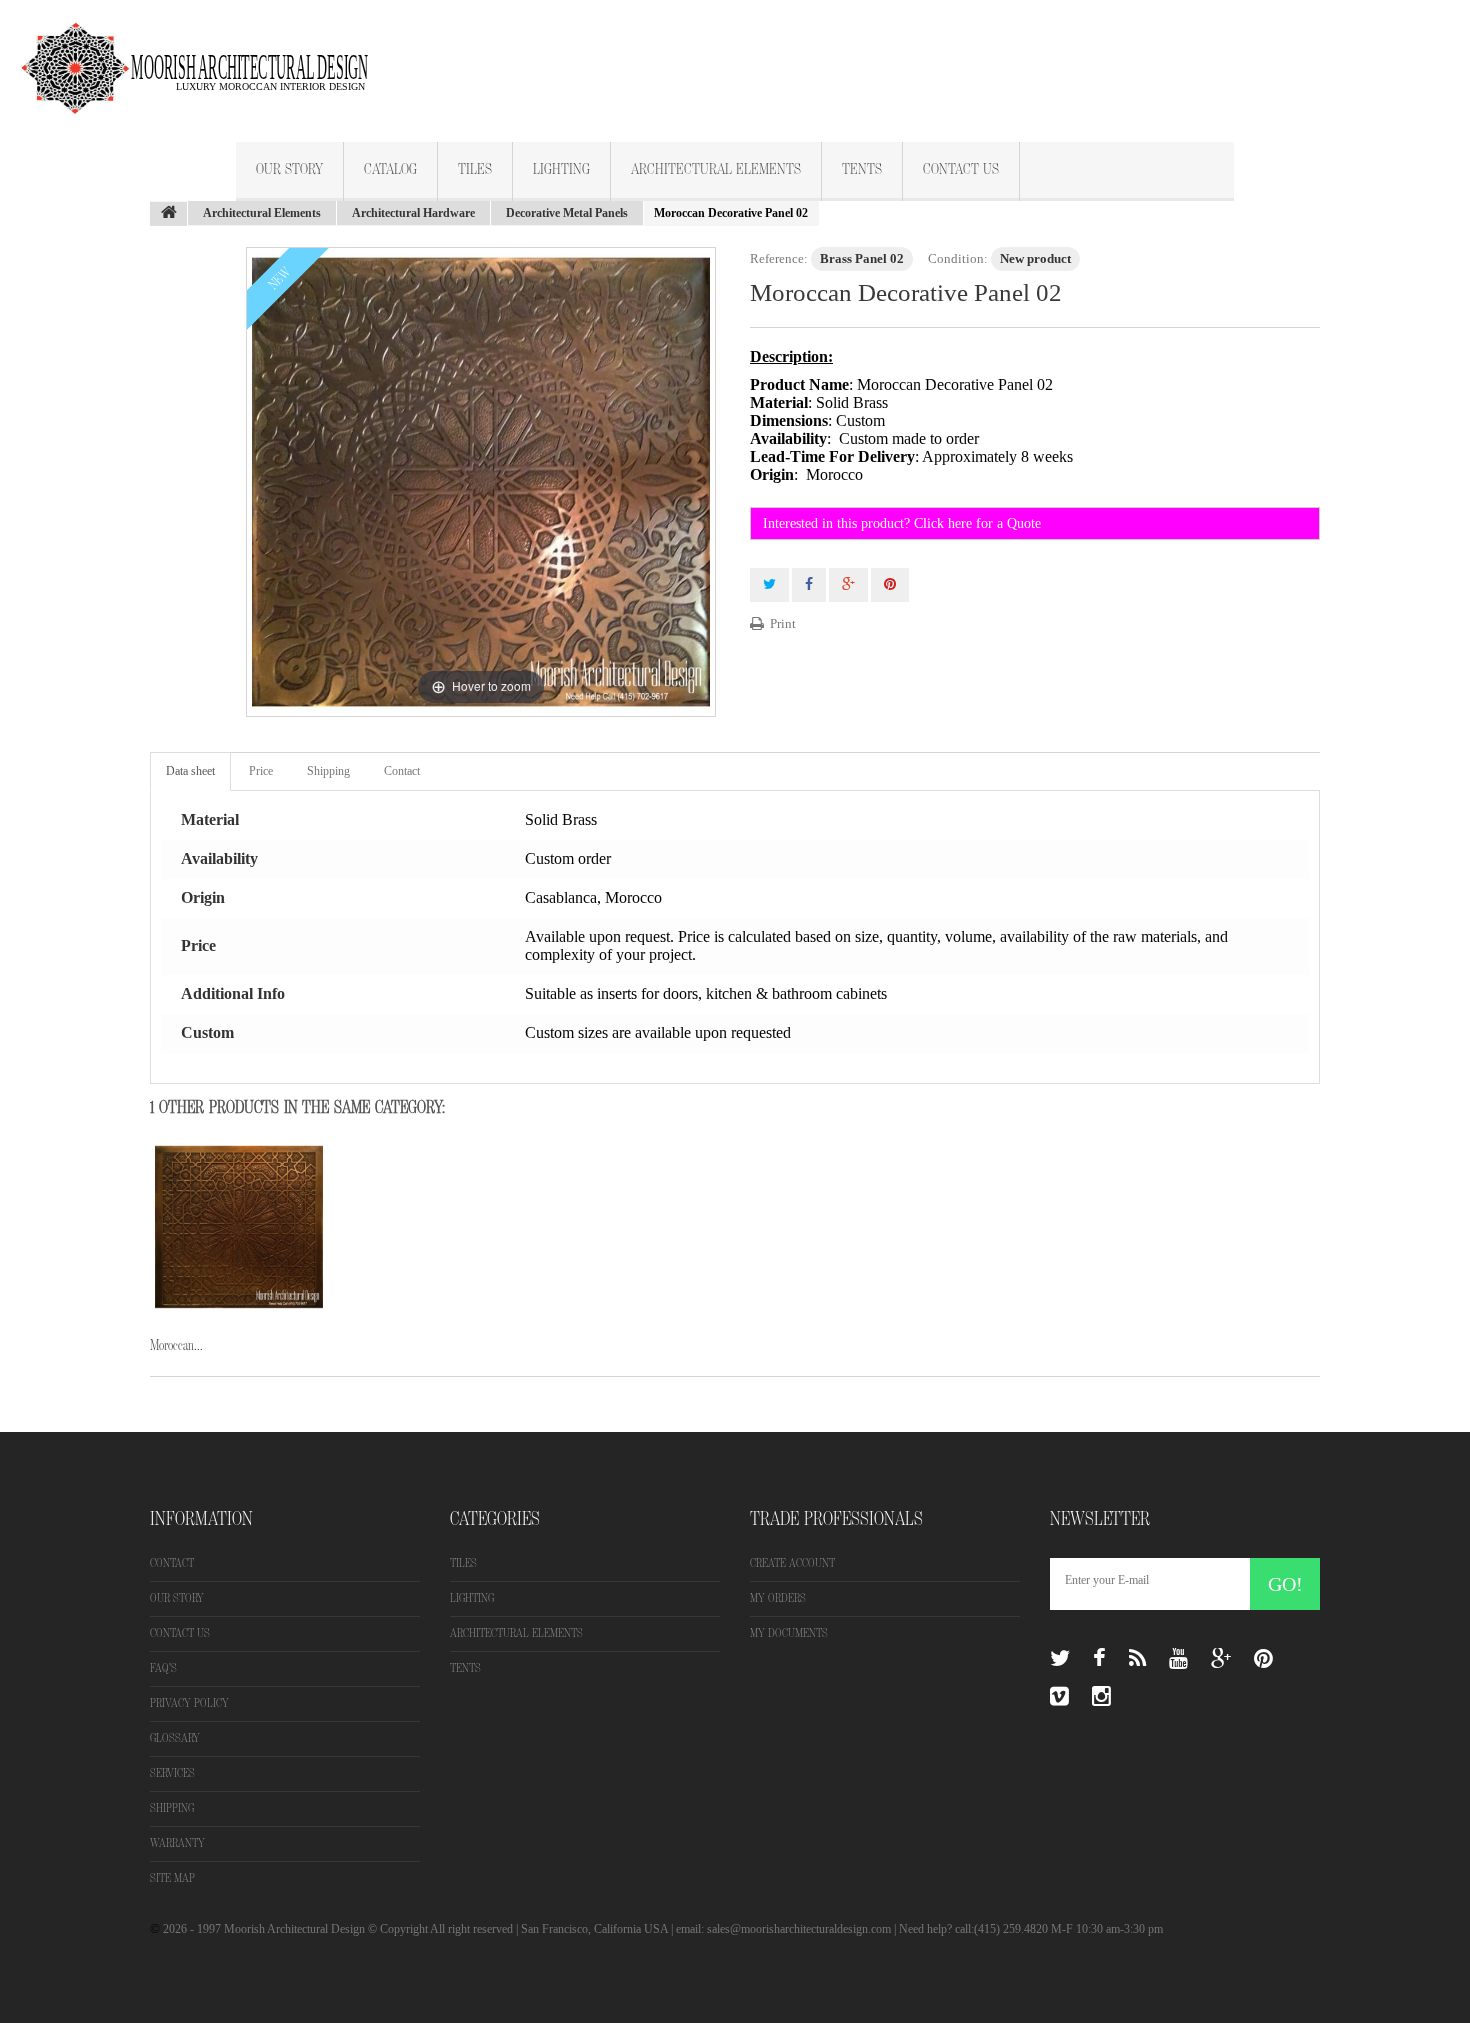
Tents (862, 170)
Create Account (792, 1563)
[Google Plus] (1221, 1659)
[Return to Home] (169, 214)
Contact (402, 771)
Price (261, 771)
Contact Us (961, 170)
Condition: (958, 258)
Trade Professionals (836, 1519)
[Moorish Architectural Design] (205, 56)
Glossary (175, 1738)
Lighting (561, 170)
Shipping (328, 771)
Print (783, 623)
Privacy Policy (189, 1703)
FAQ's (163, 1668)
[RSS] (1137, 1659)
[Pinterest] (1263, 1659)
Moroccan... (176, 1345)
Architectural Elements (716, 170)
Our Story (289, 170)
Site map (172, 1878)
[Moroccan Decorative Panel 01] (239, 1227)
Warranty (177, 1843)
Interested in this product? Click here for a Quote (902, 523)
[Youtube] (1178, 1659)
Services (172, 1773)
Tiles (475, 170)
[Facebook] (1099, 1659)
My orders (778, 1598)
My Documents (789, 1633)
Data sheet (190, 771)
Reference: (779, 258)
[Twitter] (1060, 1659)
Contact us (180, 1633)
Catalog (390, 170)
